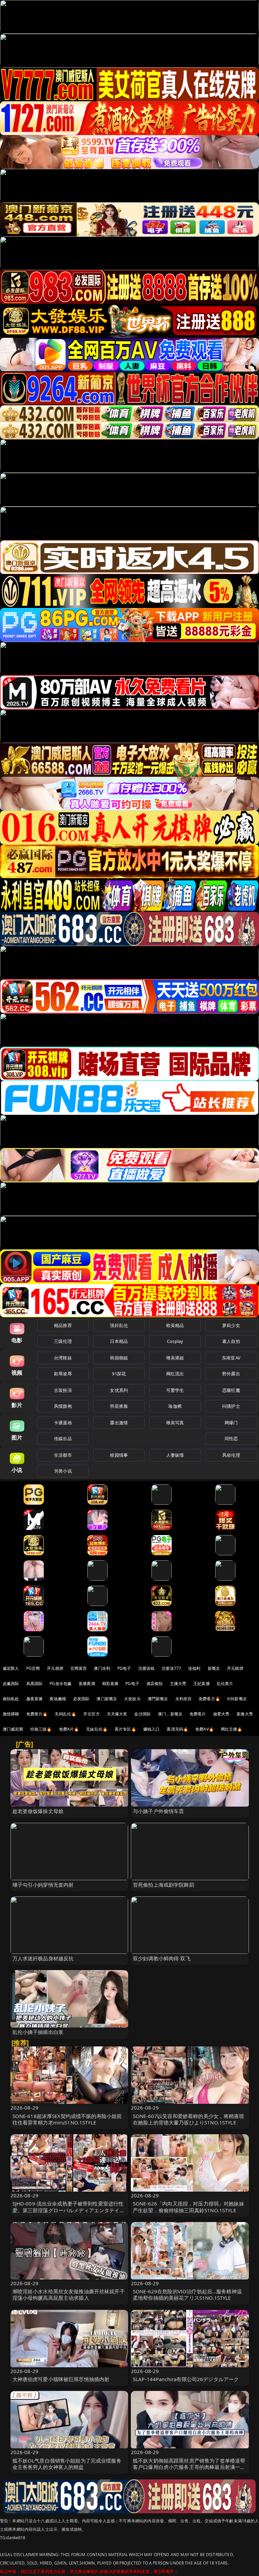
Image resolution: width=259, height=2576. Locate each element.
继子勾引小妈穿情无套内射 (43, 1885)
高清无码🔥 (177, 1729)
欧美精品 (175, 1325)
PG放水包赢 (61, 1684)
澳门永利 (102, 1668)
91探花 (119, 1374)
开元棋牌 (55, 1668)
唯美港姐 (175, 1358)
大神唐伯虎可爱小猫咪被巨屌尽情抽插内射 (61, 2379)
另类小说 (63, 1471)
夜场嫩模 (58, 1699)
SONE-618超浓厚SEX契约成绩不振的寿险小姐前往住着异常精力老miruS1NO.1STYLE (67, 2119)
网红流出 (175, 1374)
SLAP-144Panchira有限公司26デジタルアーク (186, 2379)
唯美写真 (175, 1423)
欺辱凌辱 (63, 1374)
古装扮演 (63, 1390)
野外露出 (231, 1374)
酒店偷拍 (155, 1684)
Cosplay (175, 1341)
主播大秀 (178, 1684)
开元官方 (92, 1714)
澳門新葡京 (158, 1699)
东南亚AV (231, 1358)
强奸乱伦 (119, 1325)
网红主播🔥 (232, 1729)
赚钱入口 (152, 1729)
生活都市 (63, 1455)
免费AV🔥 (205, 1729)
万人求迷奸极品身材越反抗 (43, 1958)
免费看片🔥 (209, 1699)
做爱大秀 (221, 1714)
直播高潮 (87, 1684)
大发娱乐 (132, 1699)
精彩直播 (110, 1684)
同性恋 (231, 1438)
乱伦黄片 (225, 1684)
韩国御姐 (119, 1358)
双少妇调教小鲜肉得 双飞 (162, 1958)
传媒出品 (63, 1438)
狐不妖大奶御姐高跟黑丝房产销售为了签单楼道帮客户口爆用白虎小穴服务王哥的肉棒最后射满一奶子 (189, 2467)
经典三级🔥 (41, 1729)
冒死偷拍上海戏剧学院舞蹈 (164, 1885)
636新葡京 (237, 1699)
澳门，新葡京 (170, 1714)
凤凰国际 (35, 1684)
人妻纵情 (175, 1455)
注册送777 (171, 1668)
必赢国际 (11, 1684)
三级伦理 (63, 1341)
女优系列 (119, 1390)
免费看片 (198, 1714)
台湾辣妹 (63, 1358)
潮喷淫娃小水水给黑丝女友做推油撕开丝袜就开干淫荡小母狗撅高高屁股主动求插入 (69, 2294)
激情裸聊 (11, 1714)
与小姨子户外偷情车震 (159, 1811)
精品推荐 (63, 1325)
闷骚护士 (231, 1406)
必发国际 (81, 1699)
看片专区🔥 (125, 1729)
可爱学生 (175, 1390)
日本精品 (119, 1341)
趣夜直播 (35, 1699)
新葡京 (214, 1668)
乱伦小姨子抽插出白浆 (38, 2032)
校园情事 (119, 1455)
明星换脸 (119, 1406)
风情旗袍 (63, 1406)
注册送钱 (147, 1668)
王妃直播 (202, 1684)
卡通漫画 (63, 1423)
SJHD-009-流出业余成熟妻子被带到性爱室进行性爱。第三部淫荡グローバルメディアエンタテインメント (69, 2210)
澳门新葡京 (107, 1699)
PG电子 (124, 1668)
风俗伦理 (231, 1455)
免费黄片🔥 (37, 1714)
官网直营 (79, 1668)
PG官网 (33, 1668)
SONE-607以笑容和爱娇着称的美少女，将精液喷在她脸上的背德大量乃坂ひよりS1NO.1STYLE (189, 2119)
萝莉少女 (231, 1325)
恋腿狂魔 (231, 1390)
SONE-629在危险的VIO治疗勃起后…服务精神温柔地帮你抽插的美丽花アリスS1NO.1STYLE (187, 2294)
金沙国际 (142, 1714)
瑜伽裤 (175, 1406)
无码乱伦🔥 (65, 1714)
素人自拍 (231, 1341)
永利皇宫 (184, 1699)
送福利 (194, 1668)
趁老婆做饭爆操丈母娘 (38, 1811)
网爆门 (231, 1423)
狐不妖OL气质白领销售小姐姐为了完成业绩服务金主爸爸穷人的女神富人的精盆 (67, 2464)
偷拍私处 (11, 1699)
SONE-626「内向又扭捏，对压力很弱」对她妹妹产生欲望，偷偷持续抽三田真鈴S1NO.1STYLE (189, 2207)
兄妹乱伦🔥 (97, 1729)
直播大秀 (245, 1714)
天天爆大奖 (117, 1714)
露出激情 (119, 1423)
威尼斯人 (11, 1668)
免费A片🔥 (69, 1729)
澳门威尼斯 (13, 1729)
